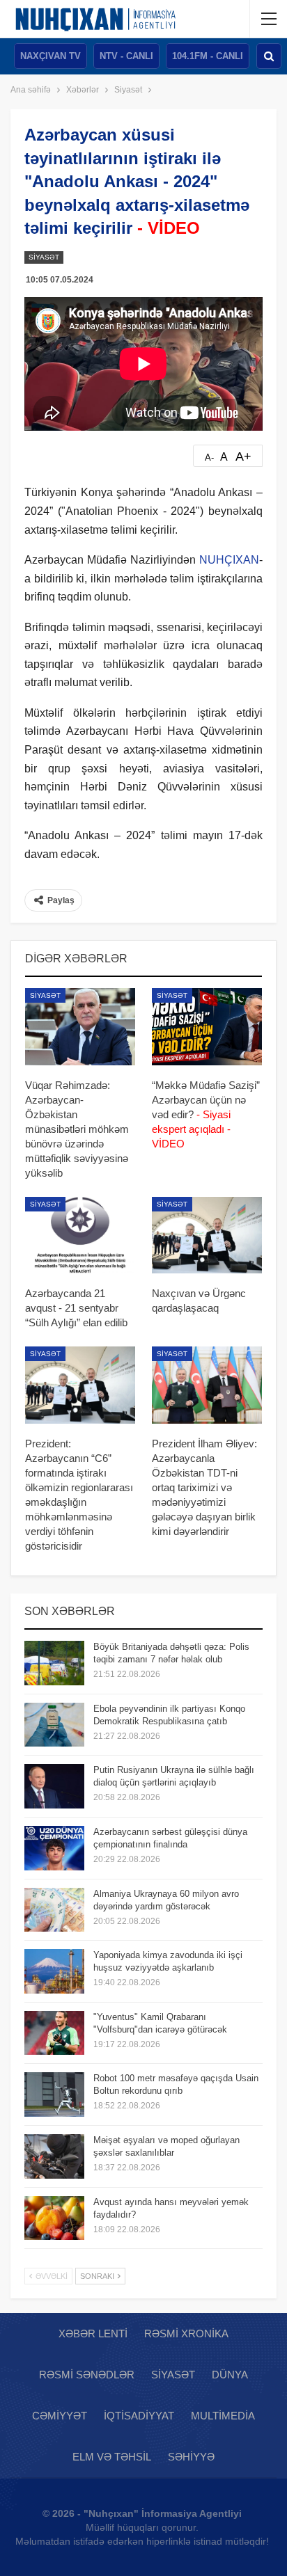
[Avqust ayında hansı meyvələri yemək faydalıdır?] (54, 2218)
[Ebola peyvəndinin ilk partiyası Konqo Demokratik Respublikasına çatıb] (54, 1725)
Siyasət (44, 257)
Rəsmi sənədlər (87, 2375)
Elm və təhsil (112, 2457)
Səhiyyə (191, 2457)
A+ (243, 456)
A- (209, 458)
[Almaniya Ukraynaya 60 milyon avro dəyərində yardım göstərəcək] (54, 1910)
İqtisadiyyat (139, 2416)
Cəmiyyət (60, 2416)
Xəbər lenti (93, 2333)
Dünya (230, 2375)
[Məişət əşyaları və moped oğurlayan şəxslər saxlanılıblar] (54, 2156)
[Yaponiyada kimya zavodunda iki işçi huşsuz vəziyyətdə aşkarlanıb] (54, 1971)
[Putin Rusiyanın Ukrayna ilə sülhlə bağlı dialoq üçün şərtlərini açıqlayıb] (54, 1786)
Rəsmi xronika (186, 2333)
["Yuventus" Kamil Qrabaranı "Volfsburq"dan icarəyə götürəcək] (54, 2033)
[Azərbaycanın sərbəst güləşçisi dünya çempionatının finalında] (54, 1848)
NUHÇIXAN (229, 560)
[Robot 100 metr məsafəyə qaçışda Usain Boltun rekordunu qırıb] (54, 2094)
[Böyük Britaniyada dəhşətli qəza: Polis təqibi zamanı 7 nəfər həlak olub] (54, 1663)
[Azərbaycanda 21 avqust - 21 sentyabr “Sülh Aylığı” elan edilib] (80, 1235)
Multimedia (223, 2416)
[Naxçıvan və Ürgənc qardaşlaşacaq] (207, 1235)
